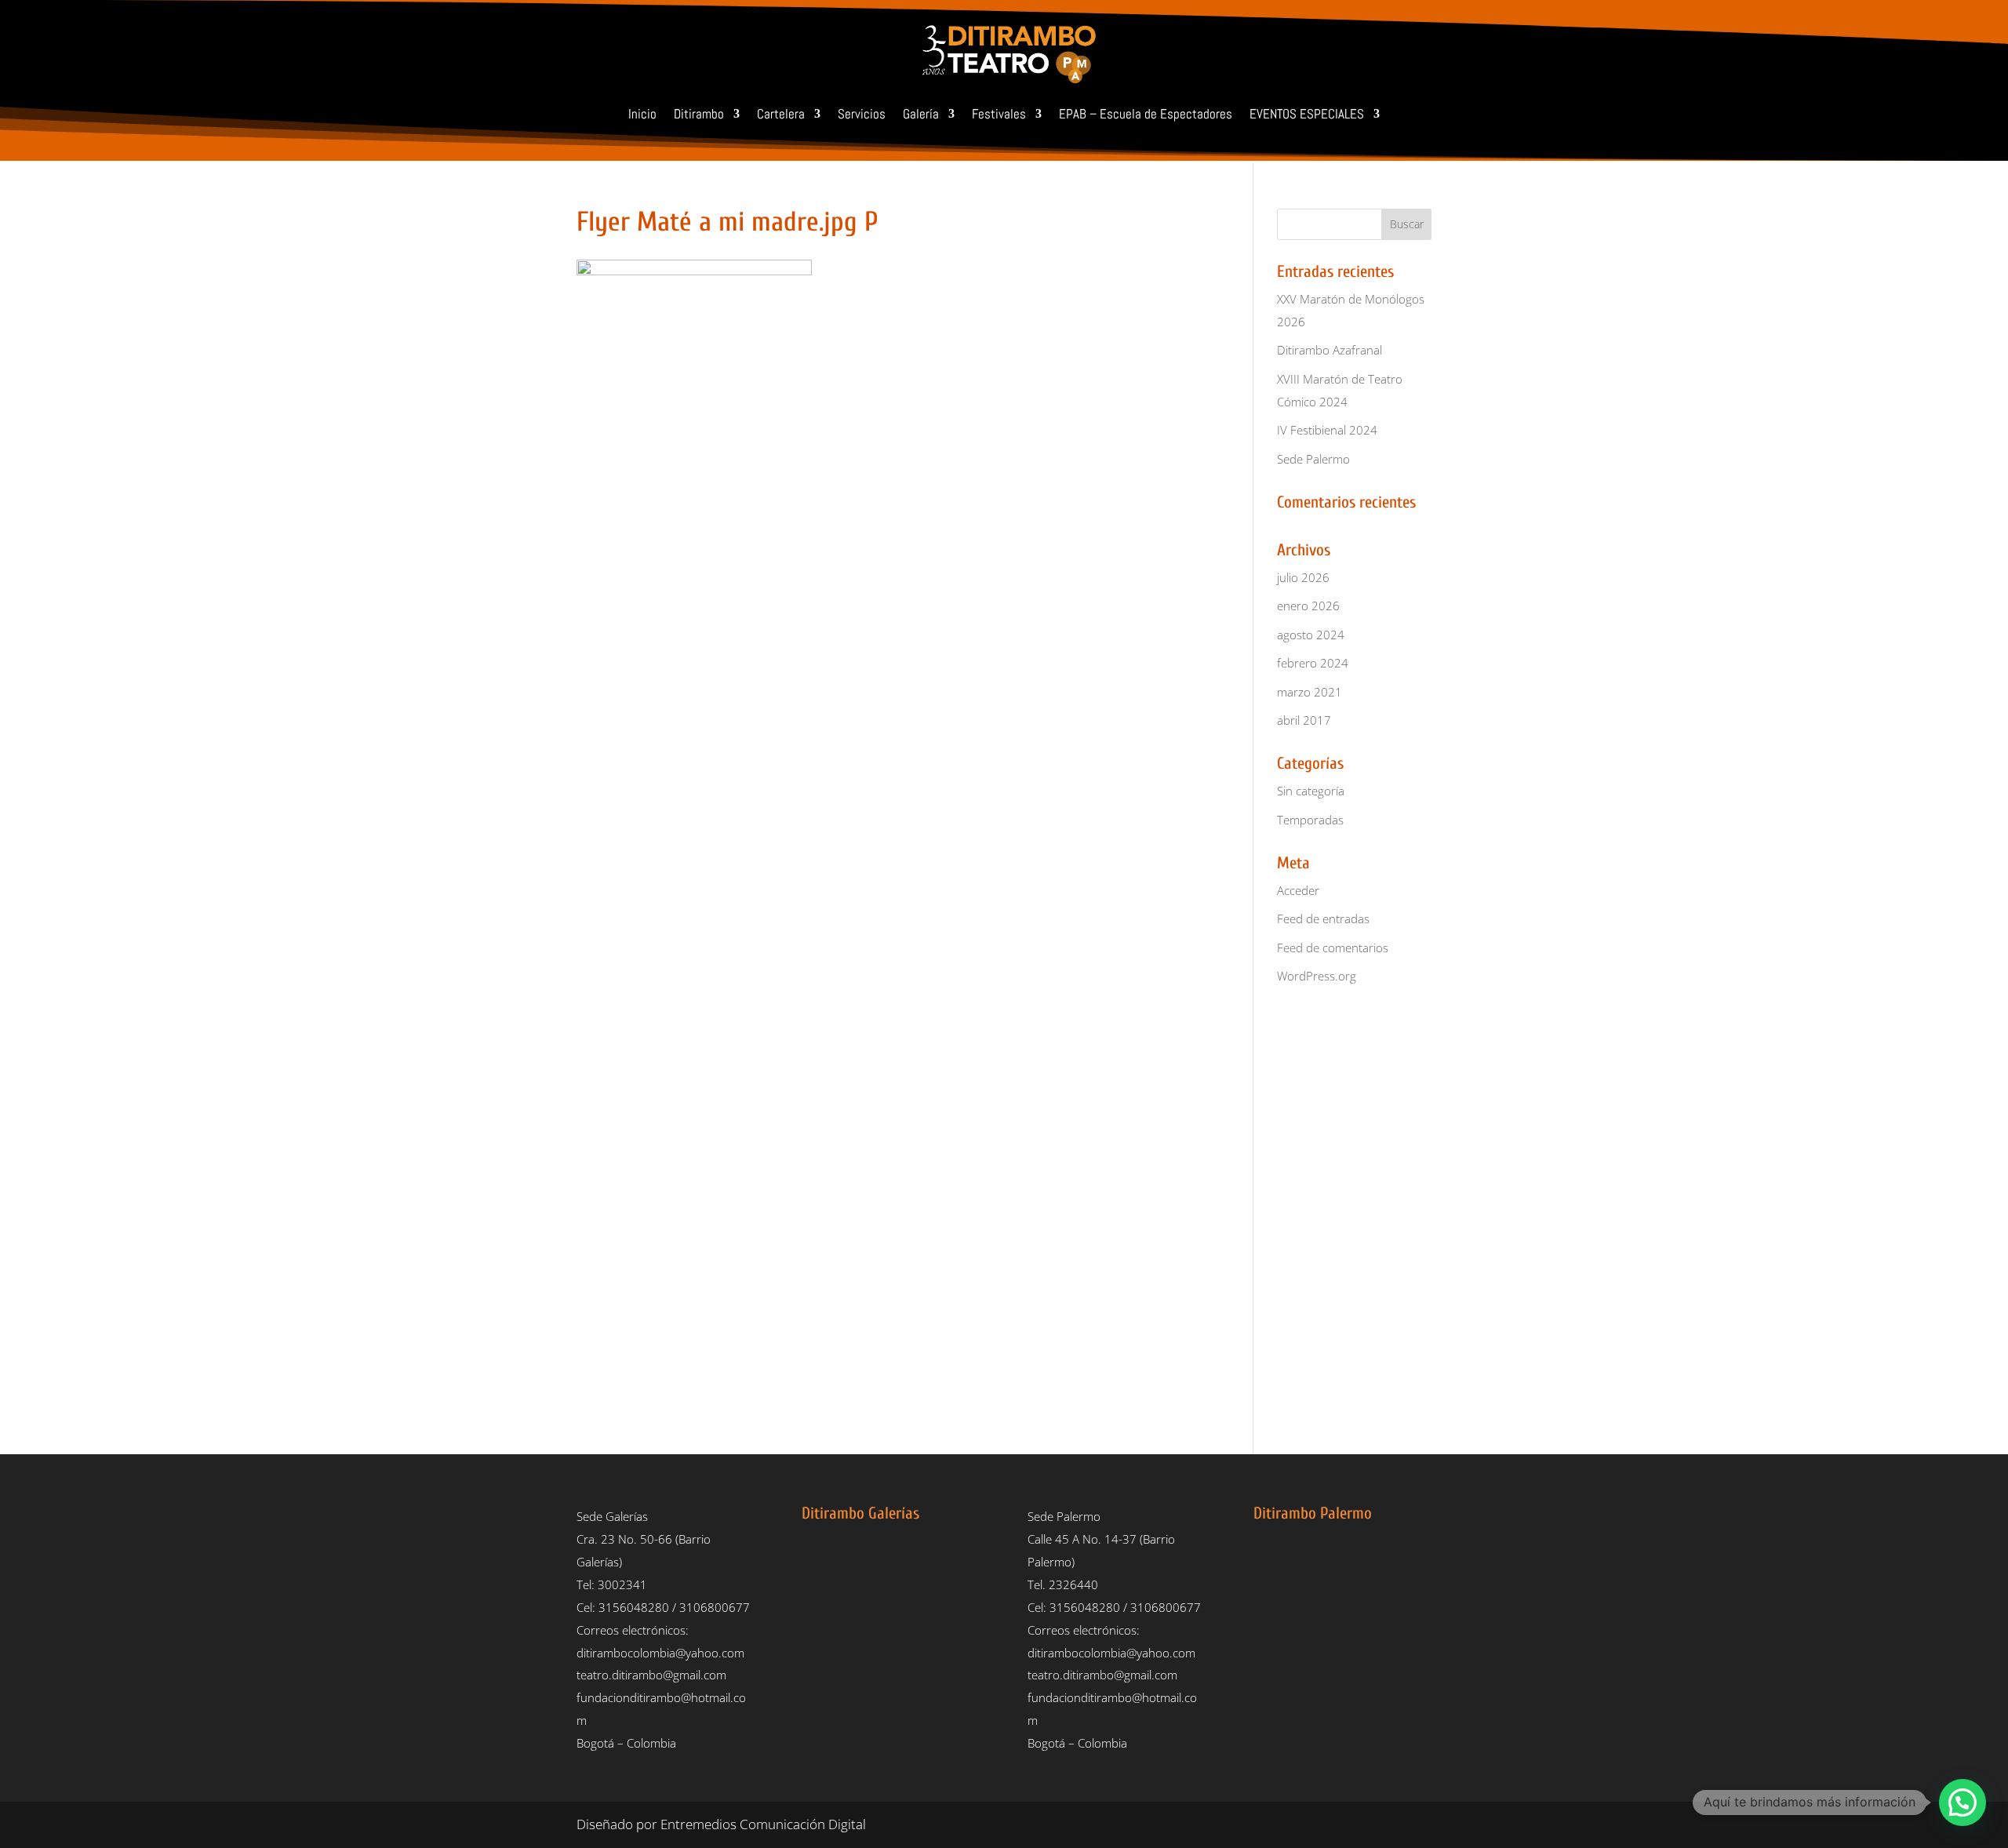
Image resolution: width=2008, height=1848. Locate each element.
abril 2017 (1304, 720)
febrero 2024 (1313, 663)
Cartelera (781, 114)
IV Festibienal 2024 (1327, 430)
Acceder (1298, 890)
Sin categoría (1311, 791)
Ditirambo (699, 114)
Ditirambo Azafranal (1330, 350)
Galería (921, 114)
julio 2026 (1303, 577)
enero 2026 (1308, 606)
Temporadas (1310, 820)
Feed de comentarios (1333, 948)
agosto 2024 (1311, 635)
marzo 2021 (1310, 692)
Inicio (642, 114)
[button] (1963, 1803)
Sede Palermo (1313, 459)
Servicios (862, 114)
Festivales (999, 114)
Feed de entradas (1323, 919)
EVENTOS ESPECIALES (1307, 114)
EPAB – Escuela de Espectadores (1146, 114)
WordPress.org (1317, 976)
